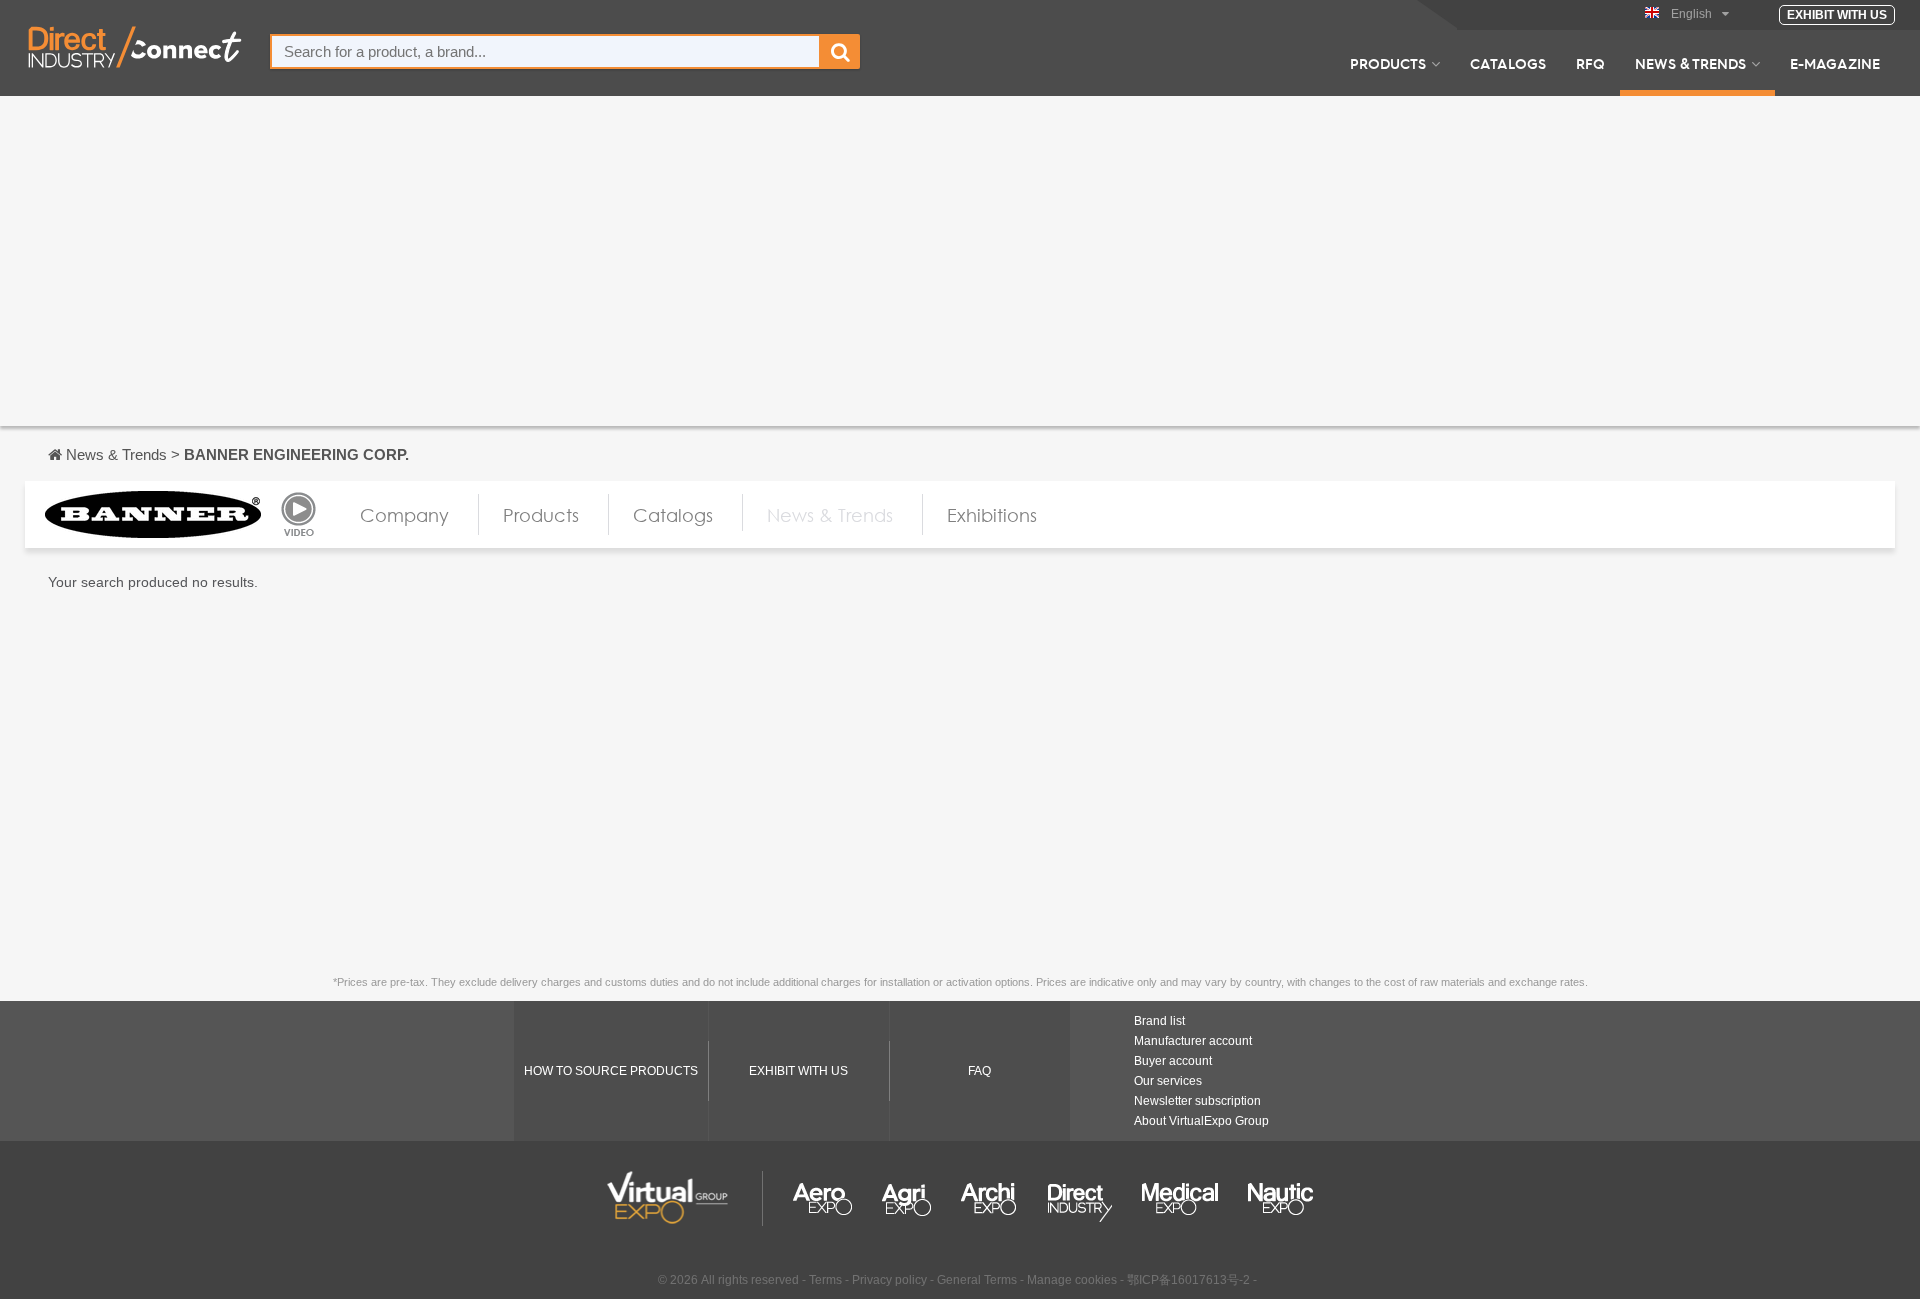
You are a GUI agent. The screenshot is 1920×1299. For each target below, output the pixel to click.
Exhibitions (992, 515)
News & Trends (1690, 63)
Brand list (1159, 1021)
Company (404, 515)
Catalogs (1508, 63)
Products (1388, 63)
